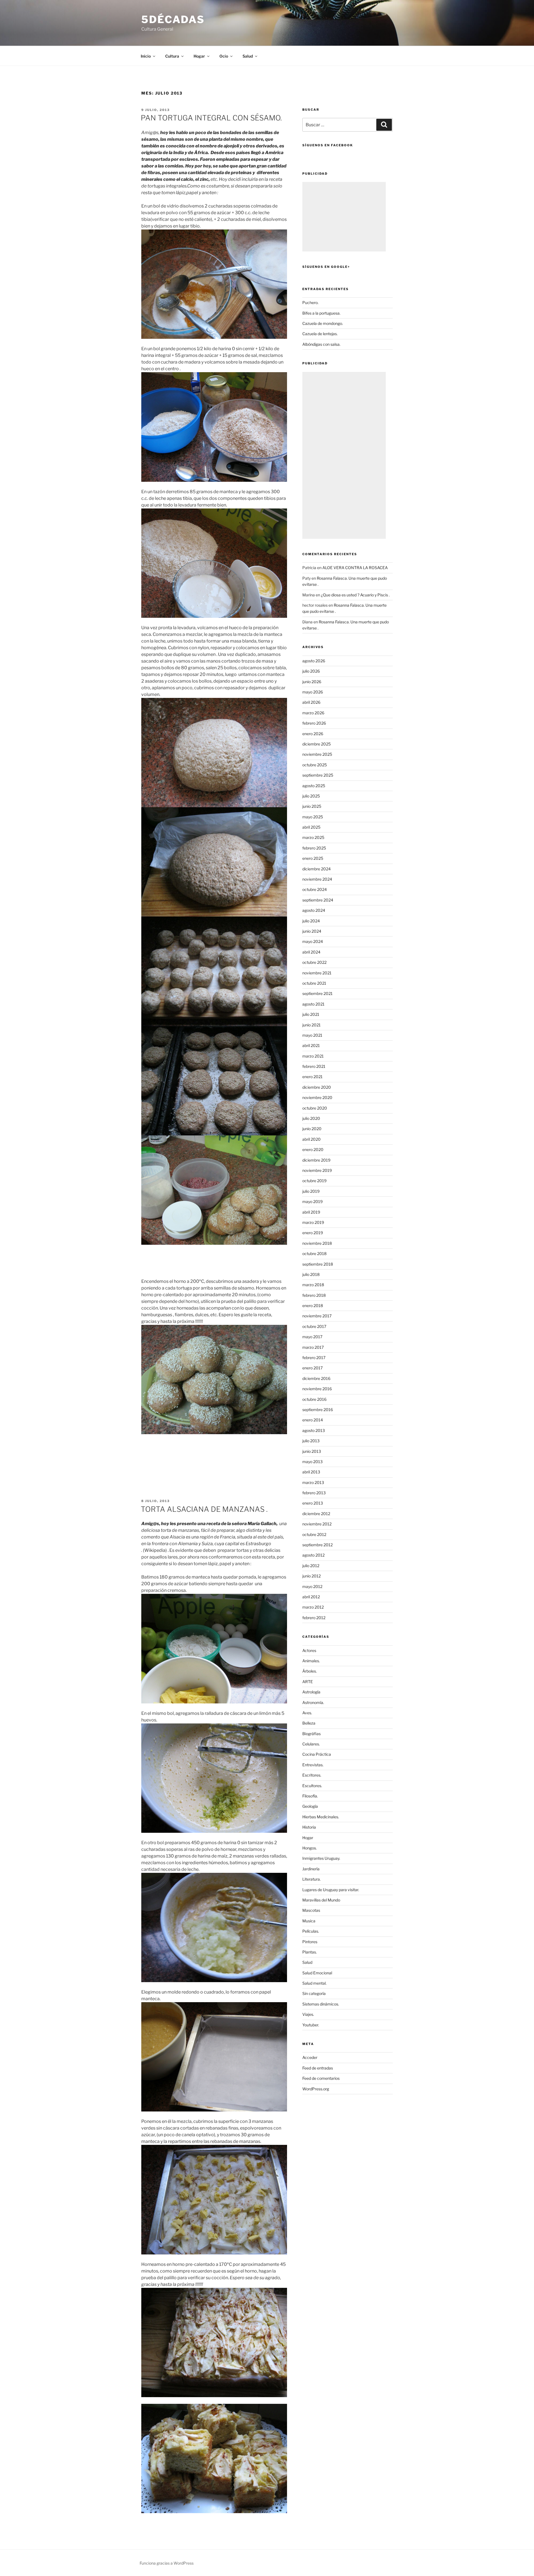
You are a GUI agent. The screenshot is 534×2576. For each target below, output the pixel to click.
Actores (309, 1650)
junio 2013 (312, 1451)
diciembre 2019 (316, 1160)
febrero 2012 (314, 1618)
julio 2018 (311, 1274)
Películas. (311, 1931)
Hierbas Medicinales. (321, 1817)
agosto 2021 (313, 1004)
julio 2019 (311, 1191)
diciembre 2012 (316, 1514)
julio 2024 (311, 921)
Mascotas (311, 1910)
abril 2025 (311, 827)
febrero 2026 (314, 723)
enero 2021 (312, 1077)
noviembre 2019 (317, 1170)
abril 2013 (311, 1472)
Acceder (310, 2057)
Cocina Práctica (317, 1754)
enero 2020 (313, 1149)
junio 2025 (312, 806)
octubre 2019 (314, 1181)
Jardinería (311, 1869)
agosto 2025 (314, 786)
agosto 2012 (313, 1555)
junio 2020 (312, 1129)
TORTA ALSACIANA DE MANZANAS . (204, 1509)
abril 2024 (311, 952)
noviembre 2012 (317, 1524)
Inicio (146, 56)
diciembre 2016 (316, 1378)
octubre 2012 (314, 1534)
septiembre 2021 (317, 993)
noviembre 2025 (317, 754)
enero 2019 (313, 1233)
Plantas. (310, 1952)
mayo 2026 (313, 692)
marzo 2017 (313, 1347)
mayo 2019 (312, 1201)
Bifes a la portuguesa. (321, 313)
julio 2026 (311, 671)
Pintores (310, 1942)
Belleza (309, 1723)
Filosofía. (310, 1796)
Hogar (308, 1838)
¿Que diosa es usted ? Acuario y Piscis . (355, 595)
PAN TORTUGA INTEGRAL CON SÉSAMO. (211, 118)
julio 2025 (311, 796)
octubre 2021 (314, 983)
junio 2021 (311, 1025)
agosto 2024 (314, 910)
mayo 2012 (312, 1586)
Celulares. (311, 1744)
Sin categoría (314, 1993)
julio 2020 (311, 1118)
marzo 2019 (313, 1222)
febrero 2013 (314, 1493)
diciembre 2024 (317, 869)
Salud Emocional (317, 1973)
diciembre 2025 (317, 744)
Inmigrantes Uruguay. (321, 1858)
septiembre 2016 (318, 1410)
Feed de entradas (318, 2068)
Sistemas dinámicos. (321, 2004)
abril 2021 (311, 1045)
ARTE (308, 1682)
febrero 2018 (314, 1295)
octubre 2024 (315, 889)
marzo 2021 (313, 1056)
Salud (307, 1962)
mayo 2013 (312, 1462)
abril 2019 (311, 1212)
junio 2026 (312, 682)
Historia (309, 1827)
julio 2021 (311, 1014)
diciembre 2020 (317, 1087)
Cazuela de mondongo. (323, 323)
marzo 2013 (313, 1482)
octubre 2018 (314, 1254)
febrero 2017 (314, 1358)
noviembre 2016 (317, 1389)
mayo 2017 (312, 1337)
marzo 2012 (313, 1607)
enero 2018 (313, 1306)
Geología (310, 1806)
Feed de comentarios (321, 2078)
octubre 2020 (315, 1108)
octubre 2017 (314, 1326)
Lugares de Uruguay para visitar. (331, 1890)
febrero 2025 (314, 848)
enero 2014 (313, 1420)
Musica (309, 1921)
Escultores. (312, 1786)
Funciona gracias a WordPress (167, 2563)
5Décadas (173, 19)
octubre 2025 (315, 765)
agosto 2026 (314, 661)
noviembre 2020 (317, 1097)
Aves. (307, 1713)
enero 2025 (313, 858)
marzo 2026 (313, 713)
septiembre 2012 (317, 1545)
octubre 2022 (314, 962)
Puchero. (310, 302)
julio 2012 (311, 1566)
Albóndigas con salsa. (321, 344)
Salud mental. (314, 1983)
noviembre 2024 (317, 879)
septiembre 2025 (318, 775)
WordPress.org (316, 2089)
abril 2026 (311, 702)
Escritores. (312, 1775)
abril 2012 (311, 1597)
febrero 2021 (314, 1066)
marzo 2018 (313, 1285)
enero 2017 (312, 1368)
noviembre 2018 (317, 1243)
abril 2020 (311, 1139)
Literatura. (311, 1879)
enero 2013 (313, 1503)
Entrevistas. (313, 1765)
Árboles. (310, 1671)
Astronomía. (313, 1702)
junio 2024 (312, 931)
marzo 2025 (313, 837)
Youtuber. (311, 2025)
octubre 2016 (314, 1399)
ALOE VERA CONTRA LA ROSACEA (355, 568)
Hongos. (310, 1848)
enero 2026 (313, 734)
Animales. (311, 1661)
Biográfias (311, 1734)
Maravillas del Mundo (321, 1900)
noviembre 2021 (317, 973)
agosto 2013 (314, 1430)
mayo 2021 (312, 1035)
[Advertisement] (344, 217)
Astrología (311, 1692)
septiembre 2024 (318, 900)
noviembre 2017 (317, 1316)
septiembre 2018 (318, 1264)
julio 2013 (311, 1441)
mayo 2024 (313, 941)
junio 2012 (311, 1576)
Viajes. (308, 2014)
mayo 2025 (313, 817)
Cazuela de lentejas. (320, 334)
